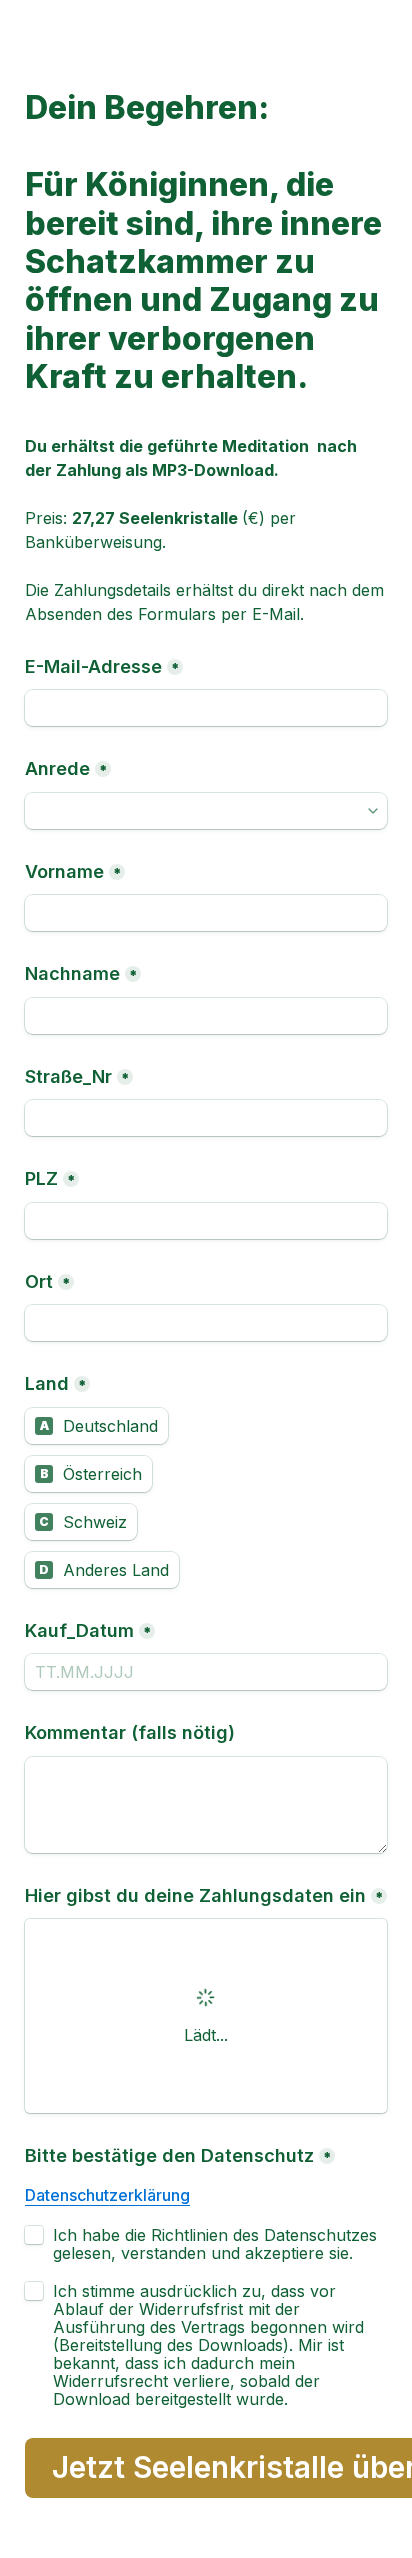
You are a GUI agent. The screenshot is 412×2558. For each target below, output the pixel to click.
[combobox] (206, 811)
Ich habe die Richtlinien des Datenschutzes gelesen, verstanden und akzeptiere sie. (217, 2244)
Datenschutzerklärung (107, 2195)
